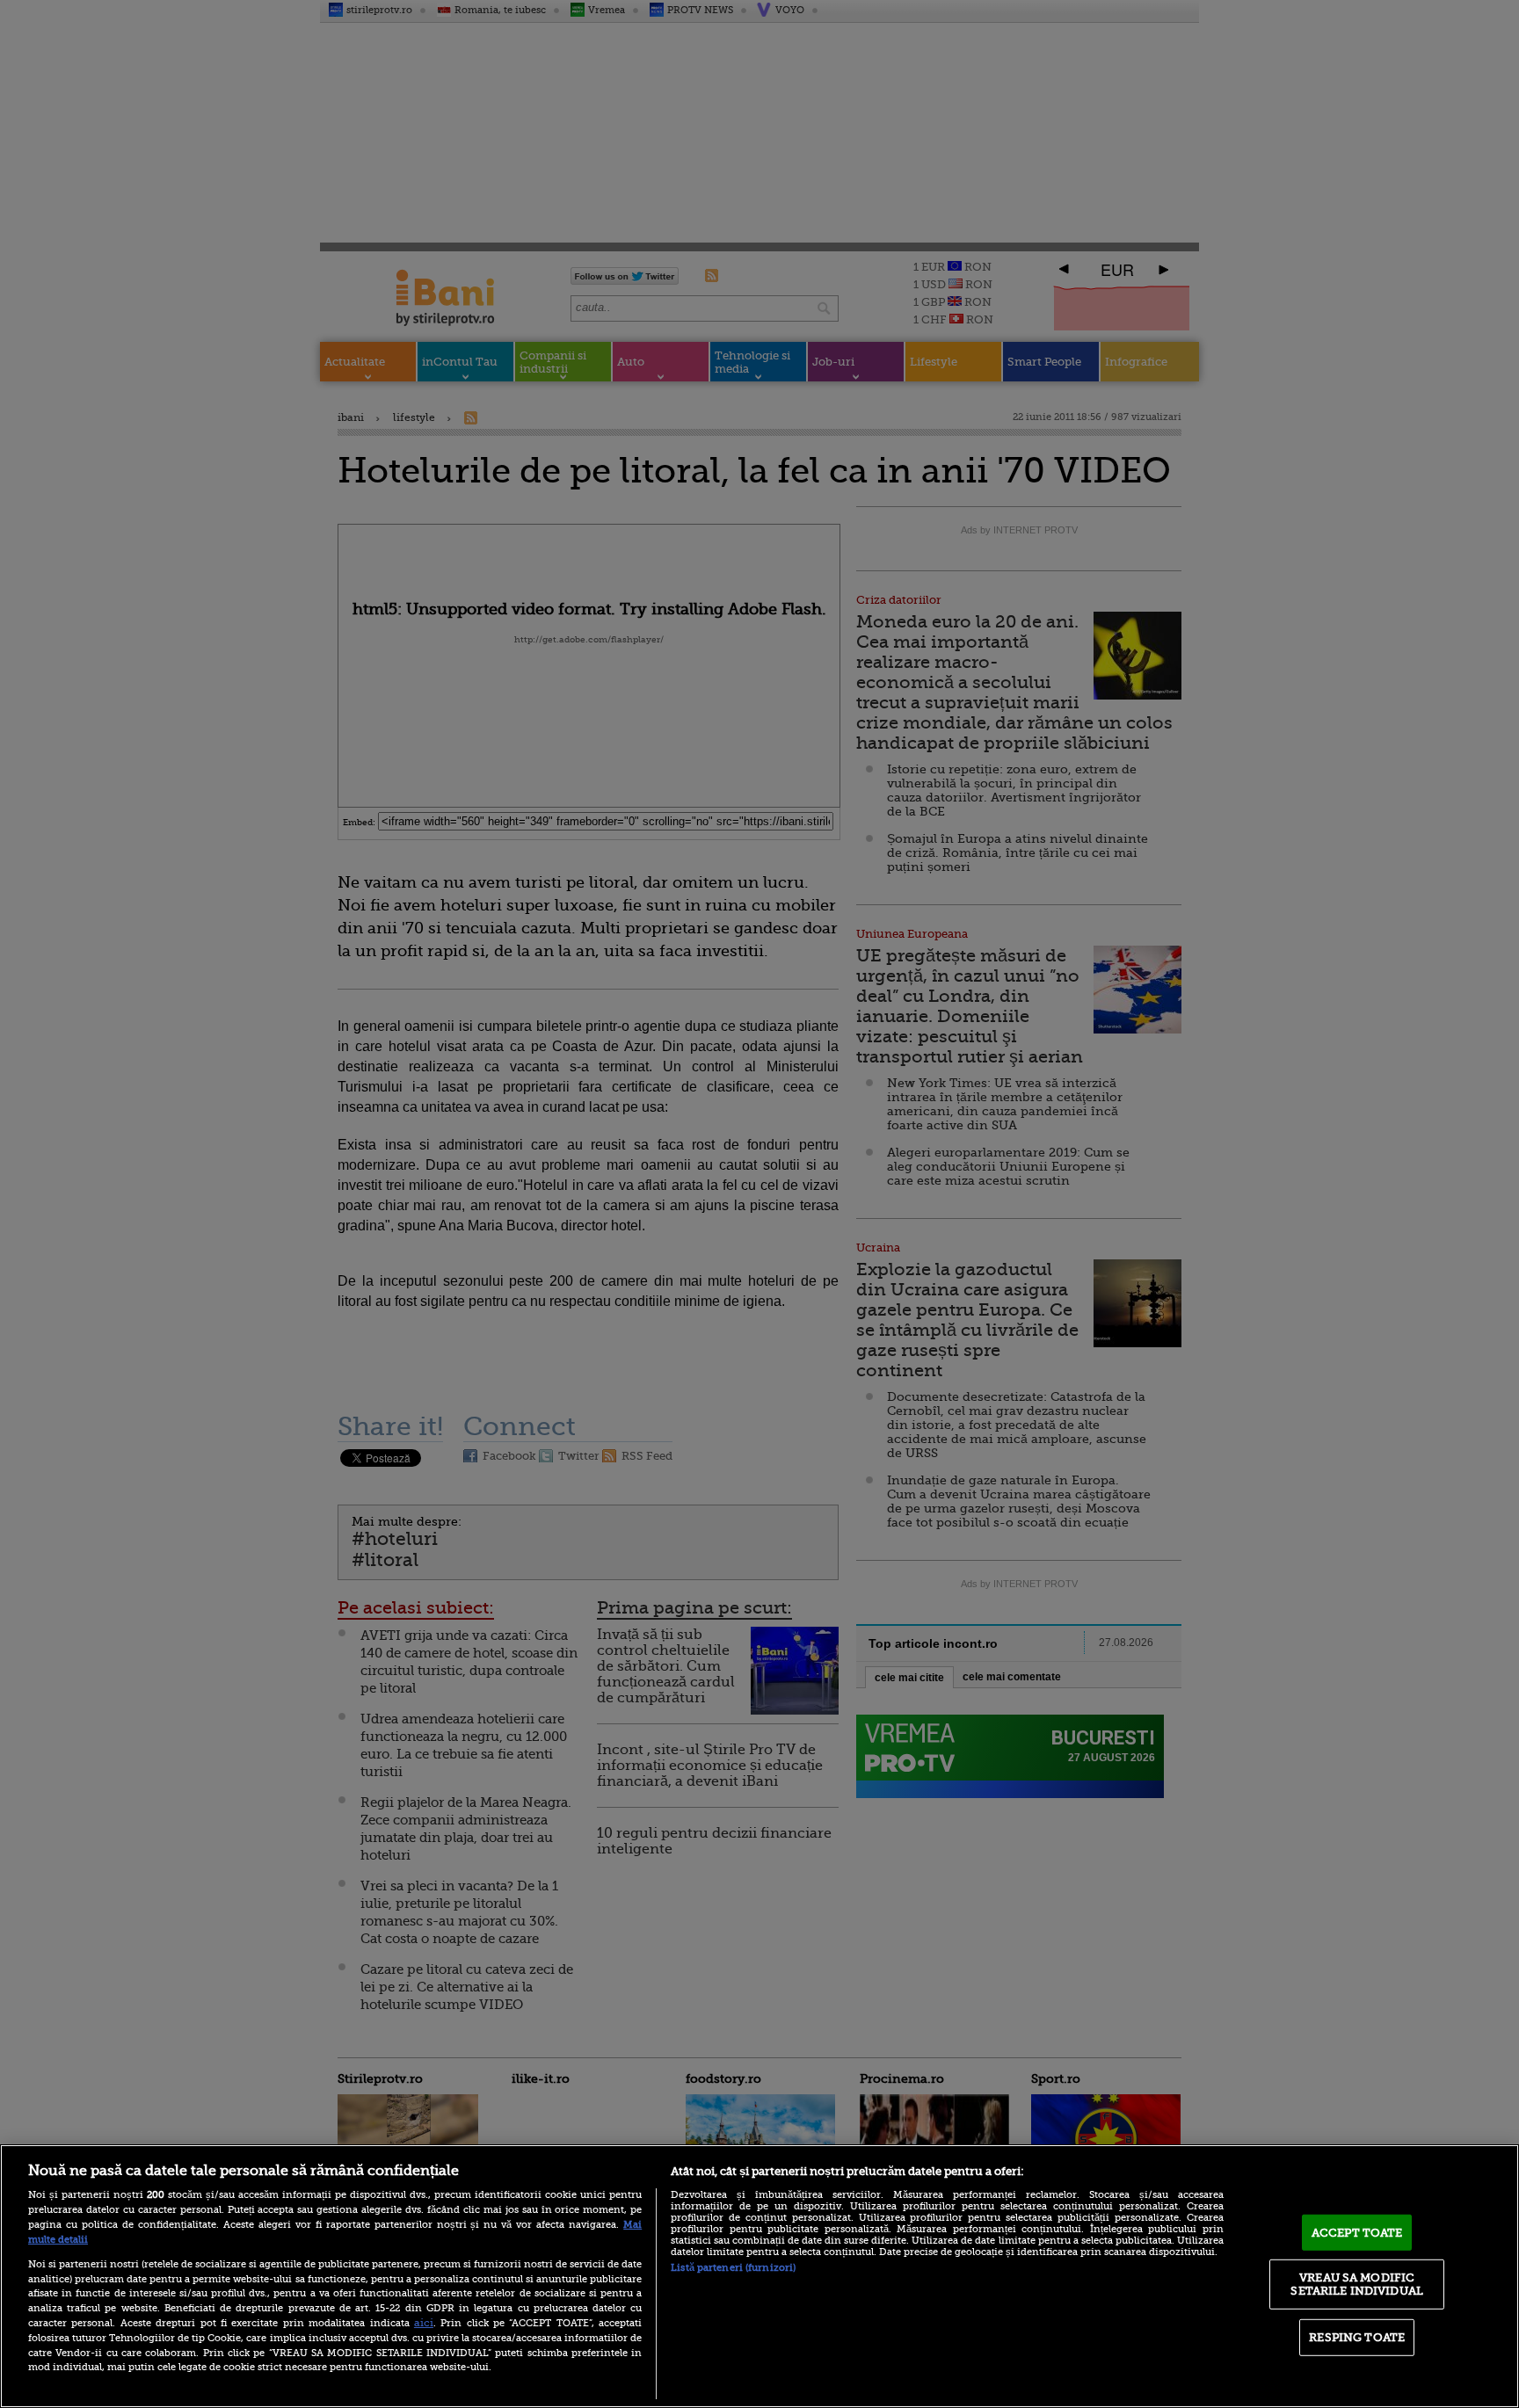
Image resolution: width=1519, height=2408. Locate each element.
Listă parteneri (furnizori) (733, 2268)
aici (424, 2323)
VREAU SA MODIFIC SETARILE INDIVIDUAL (1356, 2284)
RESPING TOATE (1357, 2337)
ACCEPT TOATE (1357, 2233)
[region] (759, 2276)
